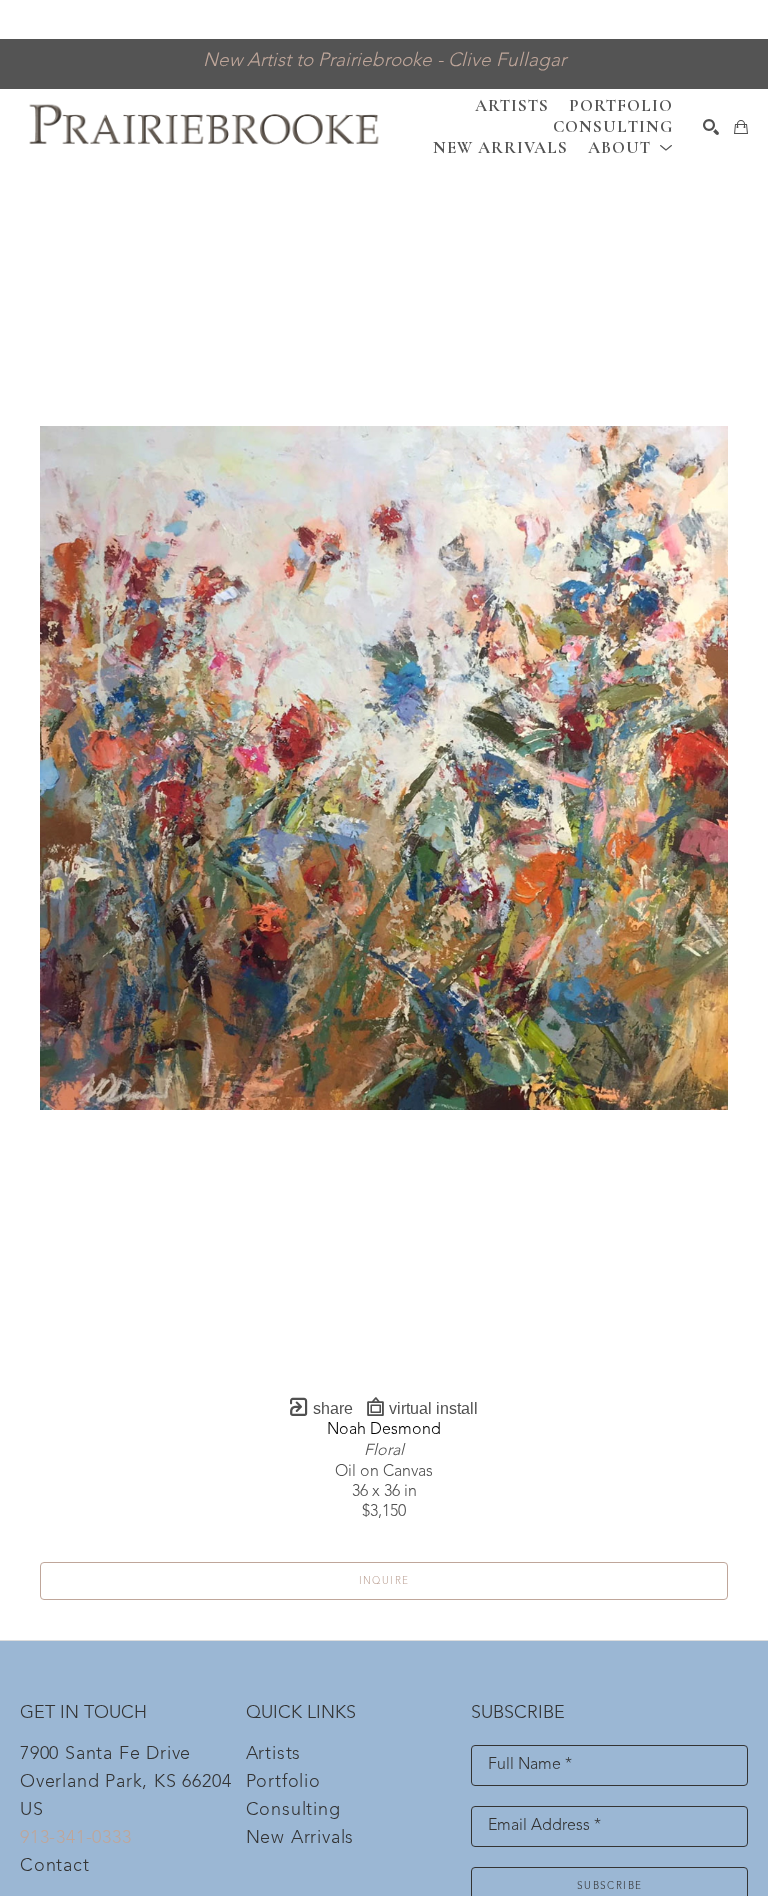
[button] (630, 147)
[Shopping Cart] (741, 127)
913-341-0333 (76, 1838)
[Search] (711, 127)
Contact (55, 1866)
